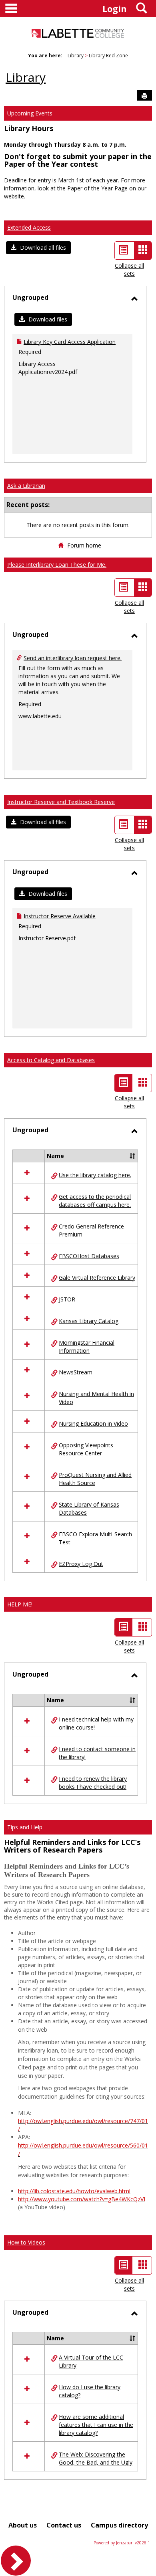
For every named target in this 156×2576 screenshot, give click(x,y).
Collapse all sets (129, 270)
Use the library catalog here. (95, 1175)
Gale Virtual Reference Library (97, 1278)
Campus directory (119, 2525)
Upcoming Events (30, 113)
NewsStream (76, 1372)
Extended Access (29, 227)
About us (23, 2525)
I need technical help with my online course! (96, 1723)
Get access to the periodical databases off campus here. (95, 1201)
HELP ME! (20, 1604)
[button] (38, 248)
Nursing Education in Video (93, 1423)
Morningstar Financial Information (87, 1347)
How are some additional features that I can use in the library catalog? (96, 2425)
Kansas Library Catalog (89, 1321)
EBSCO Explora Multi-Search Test (95, 1538)
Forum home (84, 545)
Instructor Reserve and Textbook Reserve (61, 802)
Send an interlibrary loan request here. (73, 658)
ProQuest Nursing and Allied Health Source (95, 1479)
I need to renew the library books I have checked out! (93, 1783)
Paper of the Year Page (97, 188)
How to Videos (26, 2242)
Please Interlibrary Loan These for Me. (57, 565)
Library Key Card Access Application (70, 342)
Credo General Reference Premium (91, 1230)
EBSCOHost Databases (89, 1256)
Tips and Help (25, 1827)
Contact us (64, 2525)
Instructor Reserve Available (60, 916)
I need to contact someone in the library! (97, 1753)
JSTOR (67, 1299)
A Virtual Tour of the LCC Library (91, 2361)
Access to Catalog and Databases (51, 1060)
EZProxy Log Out (81, 1564)
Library (76, 56)
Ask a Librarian (26, 486)
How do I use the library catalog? (90, 2391)
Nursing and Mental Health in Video (96, 1398)
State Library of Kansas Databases (89, 1508)
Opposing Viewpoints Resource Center (86, 1449)
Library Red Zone (108, 56)
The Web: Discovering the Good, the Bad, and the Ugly (96, 2458)
